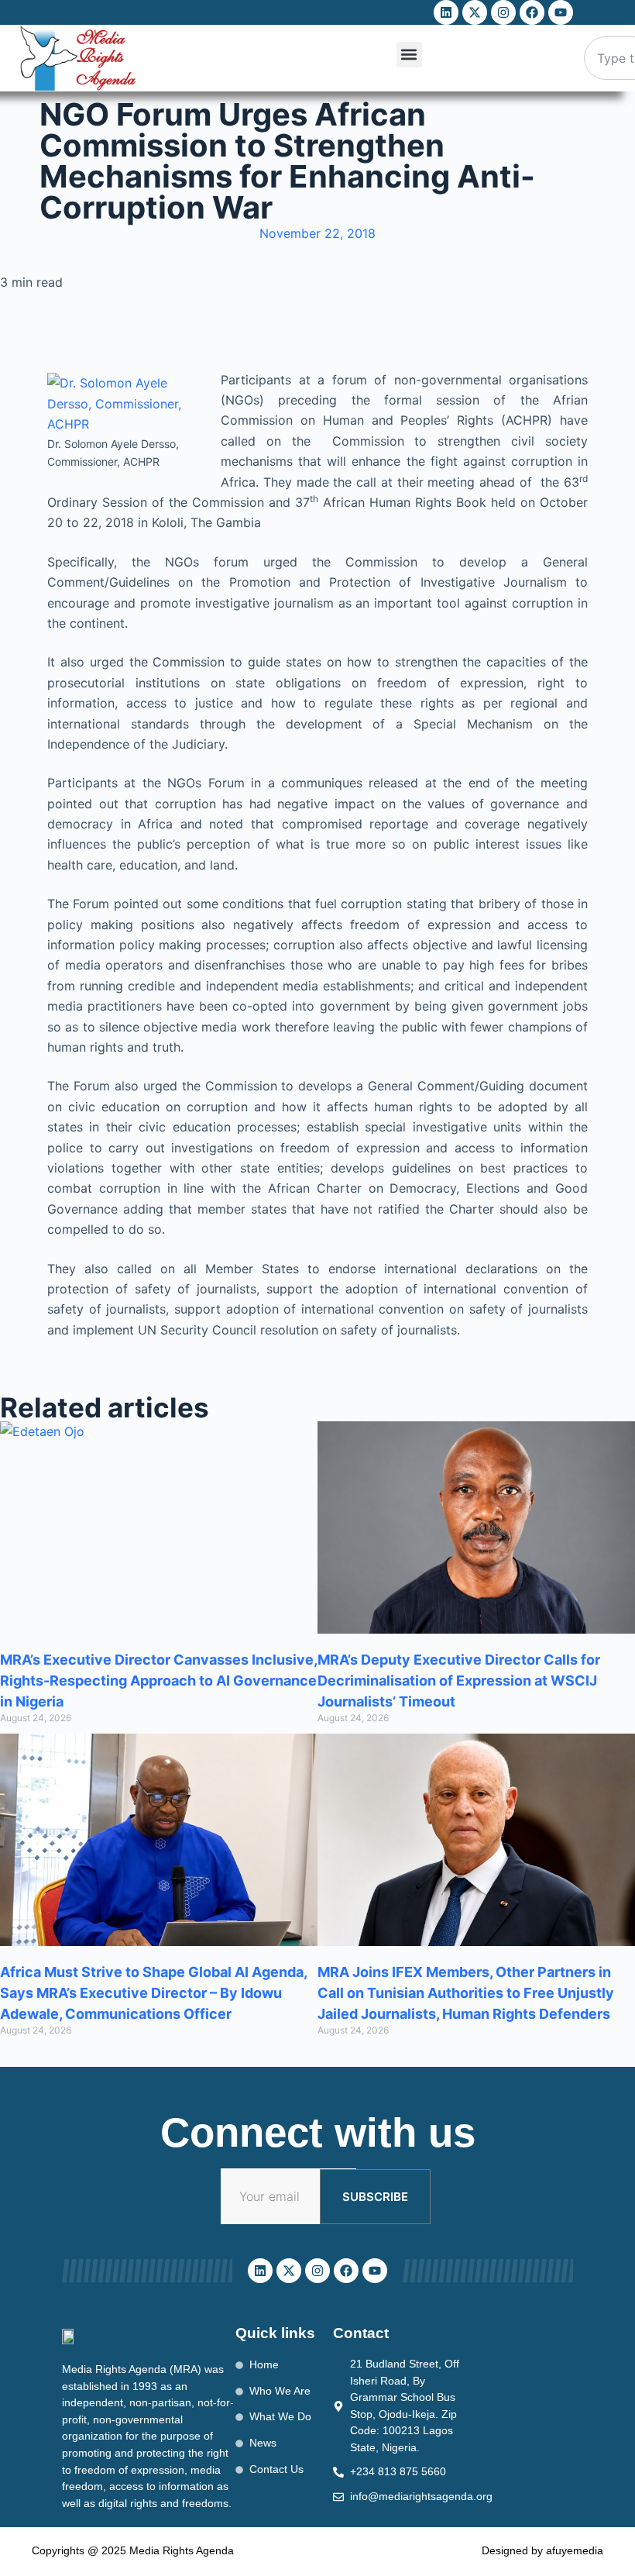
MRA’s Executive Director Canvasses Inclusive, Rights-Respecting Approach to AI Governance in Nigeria (158, 1681)
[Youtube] (561, 12)
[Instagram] (503, 12)
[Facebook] (532, 12)
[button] (409, 55)
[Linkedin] (446, 12)
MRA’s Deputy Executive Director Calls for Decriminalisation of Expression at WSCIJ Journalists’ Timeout (459, 1681)
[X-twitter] (475, 12)
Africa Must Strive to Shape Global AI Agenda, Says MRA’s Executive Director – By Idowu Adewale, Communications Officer (153, 1993)
